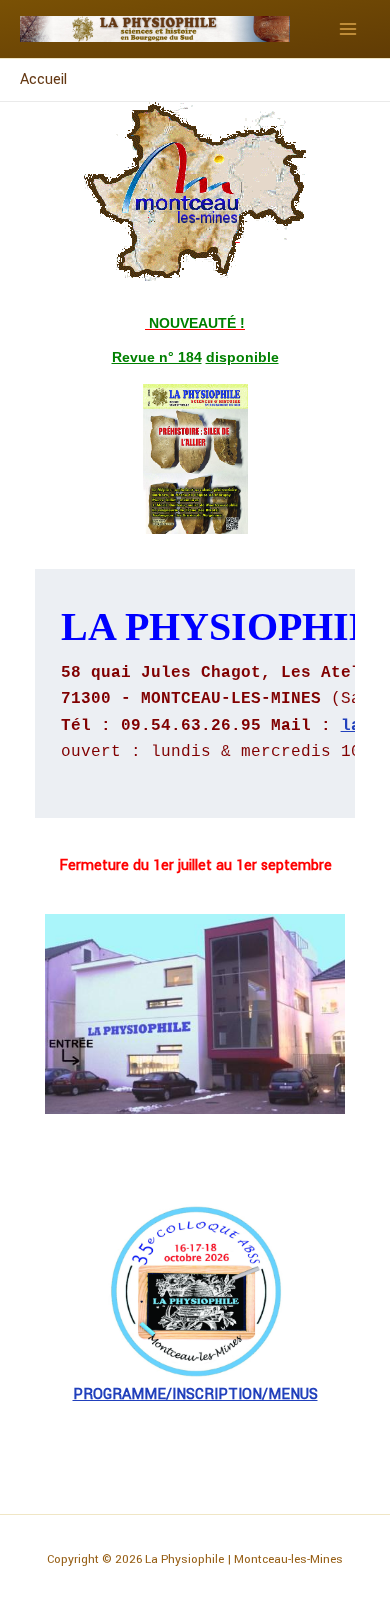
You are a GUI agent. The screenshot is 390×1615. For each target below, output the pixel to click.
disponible (242, 357)
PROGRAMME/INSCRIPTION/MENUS (195, 1394)
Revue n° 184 (157, 357)
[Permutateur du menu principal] (348, 29)
